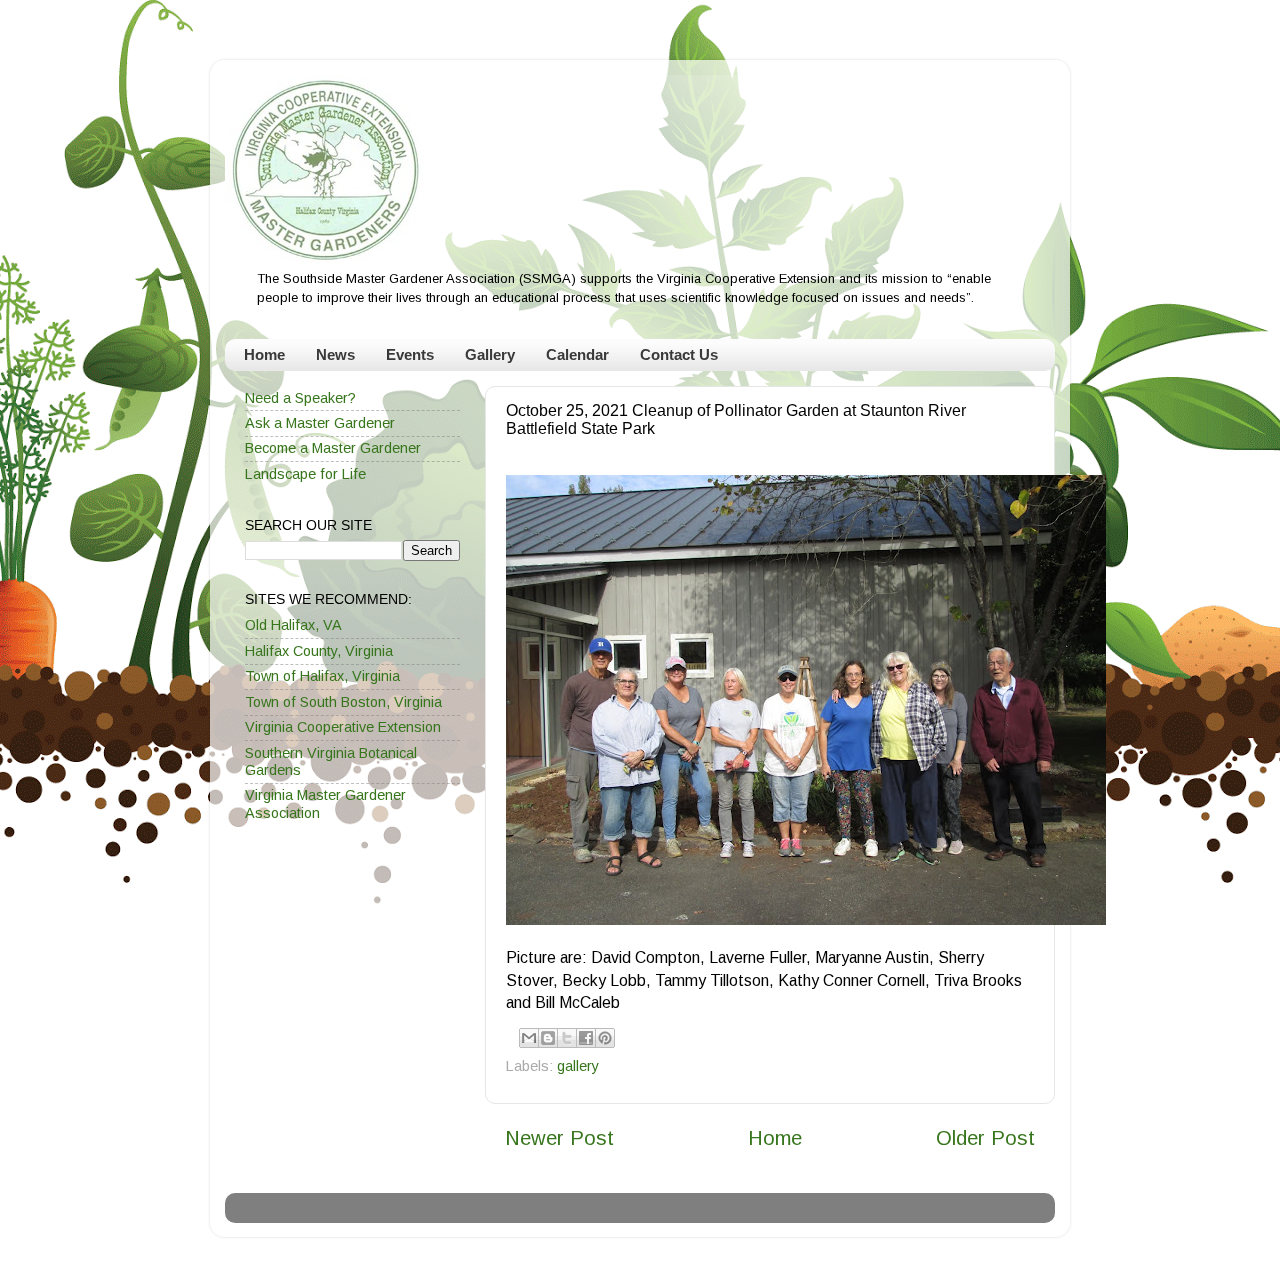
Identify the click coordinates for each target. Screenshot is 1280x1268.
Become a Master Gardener (333, 448)
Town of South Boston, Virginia (343, 702)
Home (264, 354)
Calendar (577, 354)
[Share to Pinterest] (605, 1038)
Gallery (490, 354)
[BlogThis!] (548, 1038)
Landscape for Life (305, 474)
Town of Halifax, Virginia (322, 676)
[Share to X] (567, 1038)
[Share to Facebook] (586, 1038)
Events (410, 354)
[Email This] (529, 1038)
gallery (578, 1066)
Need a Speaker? (300, 398)
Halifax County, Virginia (319, 651)
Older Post (985, 1138)
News (335, 354)
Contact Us (679, 354)
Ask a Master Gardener (320, 423)
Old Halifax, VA (293, 625)
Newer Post (559, 1138)
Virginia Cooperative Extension (343, 727)
